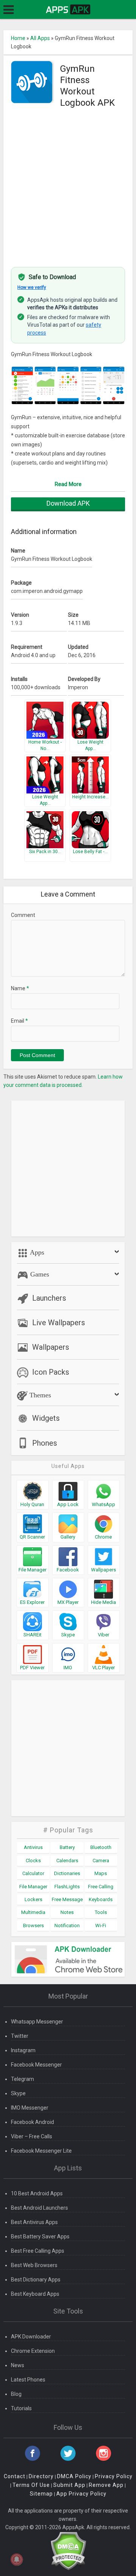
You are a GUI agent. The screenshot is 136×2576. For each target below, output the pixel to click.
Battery (67, 1847)
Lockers (33, 1899)
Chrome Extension (33, 2351)
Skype (18, 2093)
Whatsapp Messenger (37, 2022)
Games (39, 1274)
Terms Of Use (31, 2485)
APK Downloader (31, 2337)
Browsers (33, 1925)
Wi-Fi (101, 1925)
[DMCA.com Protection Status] (68, 2550)
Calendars (67, 1861)
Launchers (49, 1298)
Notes (67, 1912)
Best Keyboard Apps (35, 2294)
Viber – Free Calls (32, 2136)
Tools (101, 1912)
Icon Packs (51, 1372)
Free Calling (101, 1887)
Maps (101, 1873)
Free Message (67, 1899)
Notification (67, 1925)
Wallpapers (51, 1347)
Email (19, 1021)
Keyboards (101, 1899)
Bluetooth (101, 1847)
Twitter (20, 2036)
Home (18, 38)
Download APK (68, 503)
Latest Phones (28, 2380)
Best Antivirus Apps (34, 2222)
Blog (16, 2394)
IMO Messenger (30, 2108)
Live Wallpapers (59, 1323)
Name (20, 988)
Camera (101, 1861)
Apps (36, 1252)
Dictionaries (67, 1873)
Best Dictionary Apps (36, 2280)
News (18, 2365)
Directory (41, 2476)
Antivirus (33, 1847)
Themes (39, 1395)
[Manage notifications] (17, 2559)
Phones (45, 1443)
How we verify (32, 287)
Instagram (23, 2050)
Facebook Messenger (36, 2065)
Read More (68, 484)
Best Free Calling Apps (38, 2251)
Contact (15, 2476)
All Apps (40, 38)
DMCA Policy (74, 2476)
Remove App (106, 2485)
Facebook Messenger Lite (41, 2151)
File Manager (33, 1887)
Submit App (69, 2485)
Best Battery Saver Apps (40, 2236)
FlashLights (67, 1887)
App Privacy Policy (81, 2494)
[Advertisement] (68, 188)
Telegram (22, 2079)
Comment (23, 915)
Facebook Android (32, 2122)
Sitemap (41, 2494)
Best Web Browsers (34, 2265)
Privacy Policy (114, 2476)
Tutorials (21, 2408)
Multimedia (33, 1912)
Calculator (33, 1873)
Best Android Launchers (39, 2208)
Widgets (46, 1418)
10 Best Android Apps (37, 2193)
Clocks (33, 1861)
